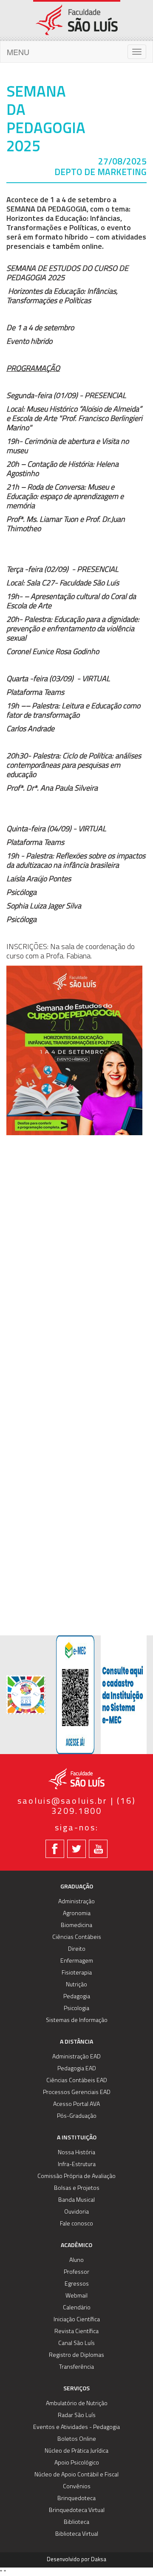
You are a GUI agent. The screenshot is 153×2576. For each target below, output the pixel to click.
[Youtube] (98, 1849)
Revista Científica (76, 2332)
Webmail (76, 2296)
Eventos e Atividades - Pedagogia (76, 2427)
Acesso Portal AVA (76, 2104)
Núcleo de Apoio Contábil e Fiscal (76, 2475)
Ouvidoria (76, 2212)
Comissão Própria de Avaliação (76, 2176)
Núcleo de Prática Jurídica (76, 2451)
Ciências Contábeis (77, 1937)
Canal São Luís (76, 2343)
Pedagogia (77, 1997)
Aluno (76, 2260)
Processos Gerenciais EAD (77, 2093)
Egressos (77, 2284)
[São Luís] (77, 20)
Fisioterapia (77, 1973)
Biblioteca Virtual (77, 2534)
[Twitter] (76, 1849)
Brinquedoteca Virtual (77, 2511)
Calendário (77, 2308)
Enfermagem (77, 1961)
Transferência (76, 2367)
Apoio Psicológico (77, 2463)
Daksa (99, 2560)
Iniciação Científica (77, 2320)
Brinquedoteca (76, 2499)
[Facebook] (55, 1849)
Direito (77, 1949)
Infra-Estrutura (77, 2165)
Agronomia (77, 1914)
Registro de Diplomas (76, 2355)
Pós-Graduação (77, 2116)
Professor (76, 2272)
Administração (76, 1902)
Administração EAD (76, 2057)
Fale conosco (76, 2224)
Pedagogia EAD (77, 2069)
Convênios (77, 2487)
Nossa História (76, 2153)
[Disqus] (76, 1271)
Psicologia (76, 2009)
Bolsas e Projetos (77, 2188)
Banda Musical (76, 2200)
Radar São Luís (77, 2416)
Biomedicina (76, 1926)
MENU (18, 52)
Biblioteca (76, 2522)
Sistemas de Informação (77, 2020)
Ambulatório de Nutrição (77, 2404)
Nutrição (76, 1985)
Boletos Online (77, 2439)
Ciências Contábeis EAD (77, 2081)
